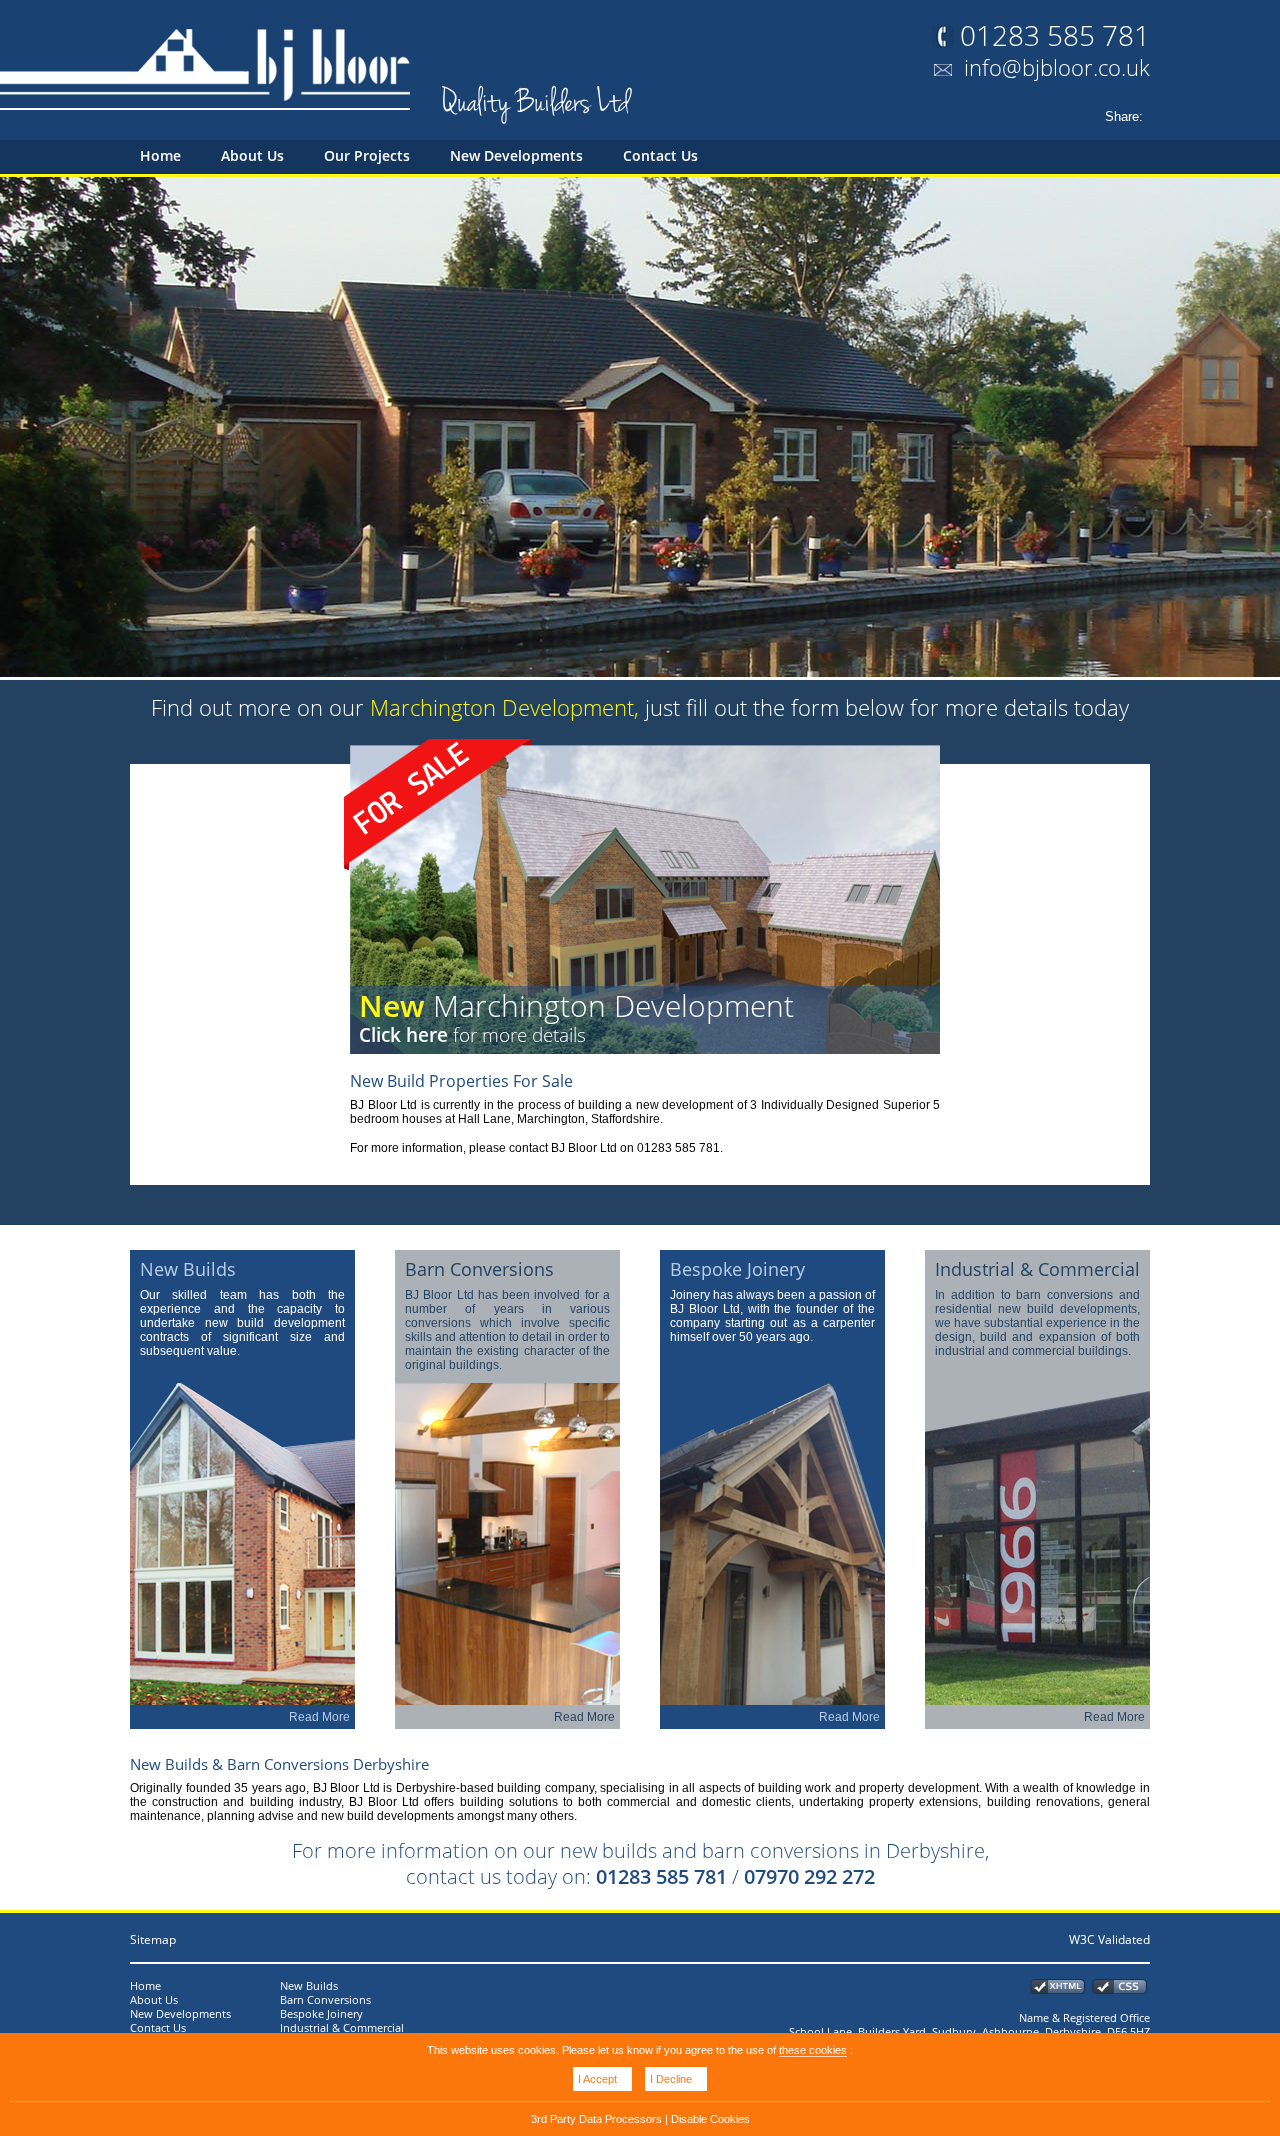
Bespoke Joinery (321, 2014)
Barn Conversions (325, 2000)
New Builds (309, 1986)
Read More (319, 1717)
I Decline (671, 2079)
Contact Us (660, 155)
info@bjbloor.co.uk (1057, 67)
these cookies (813, 2050)
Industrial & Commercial (342, 2028)
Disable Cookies (710, 2119)
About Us (252, 155)
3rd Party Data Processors (596, 2119)
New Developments (516, 155)
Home (160, 155)
